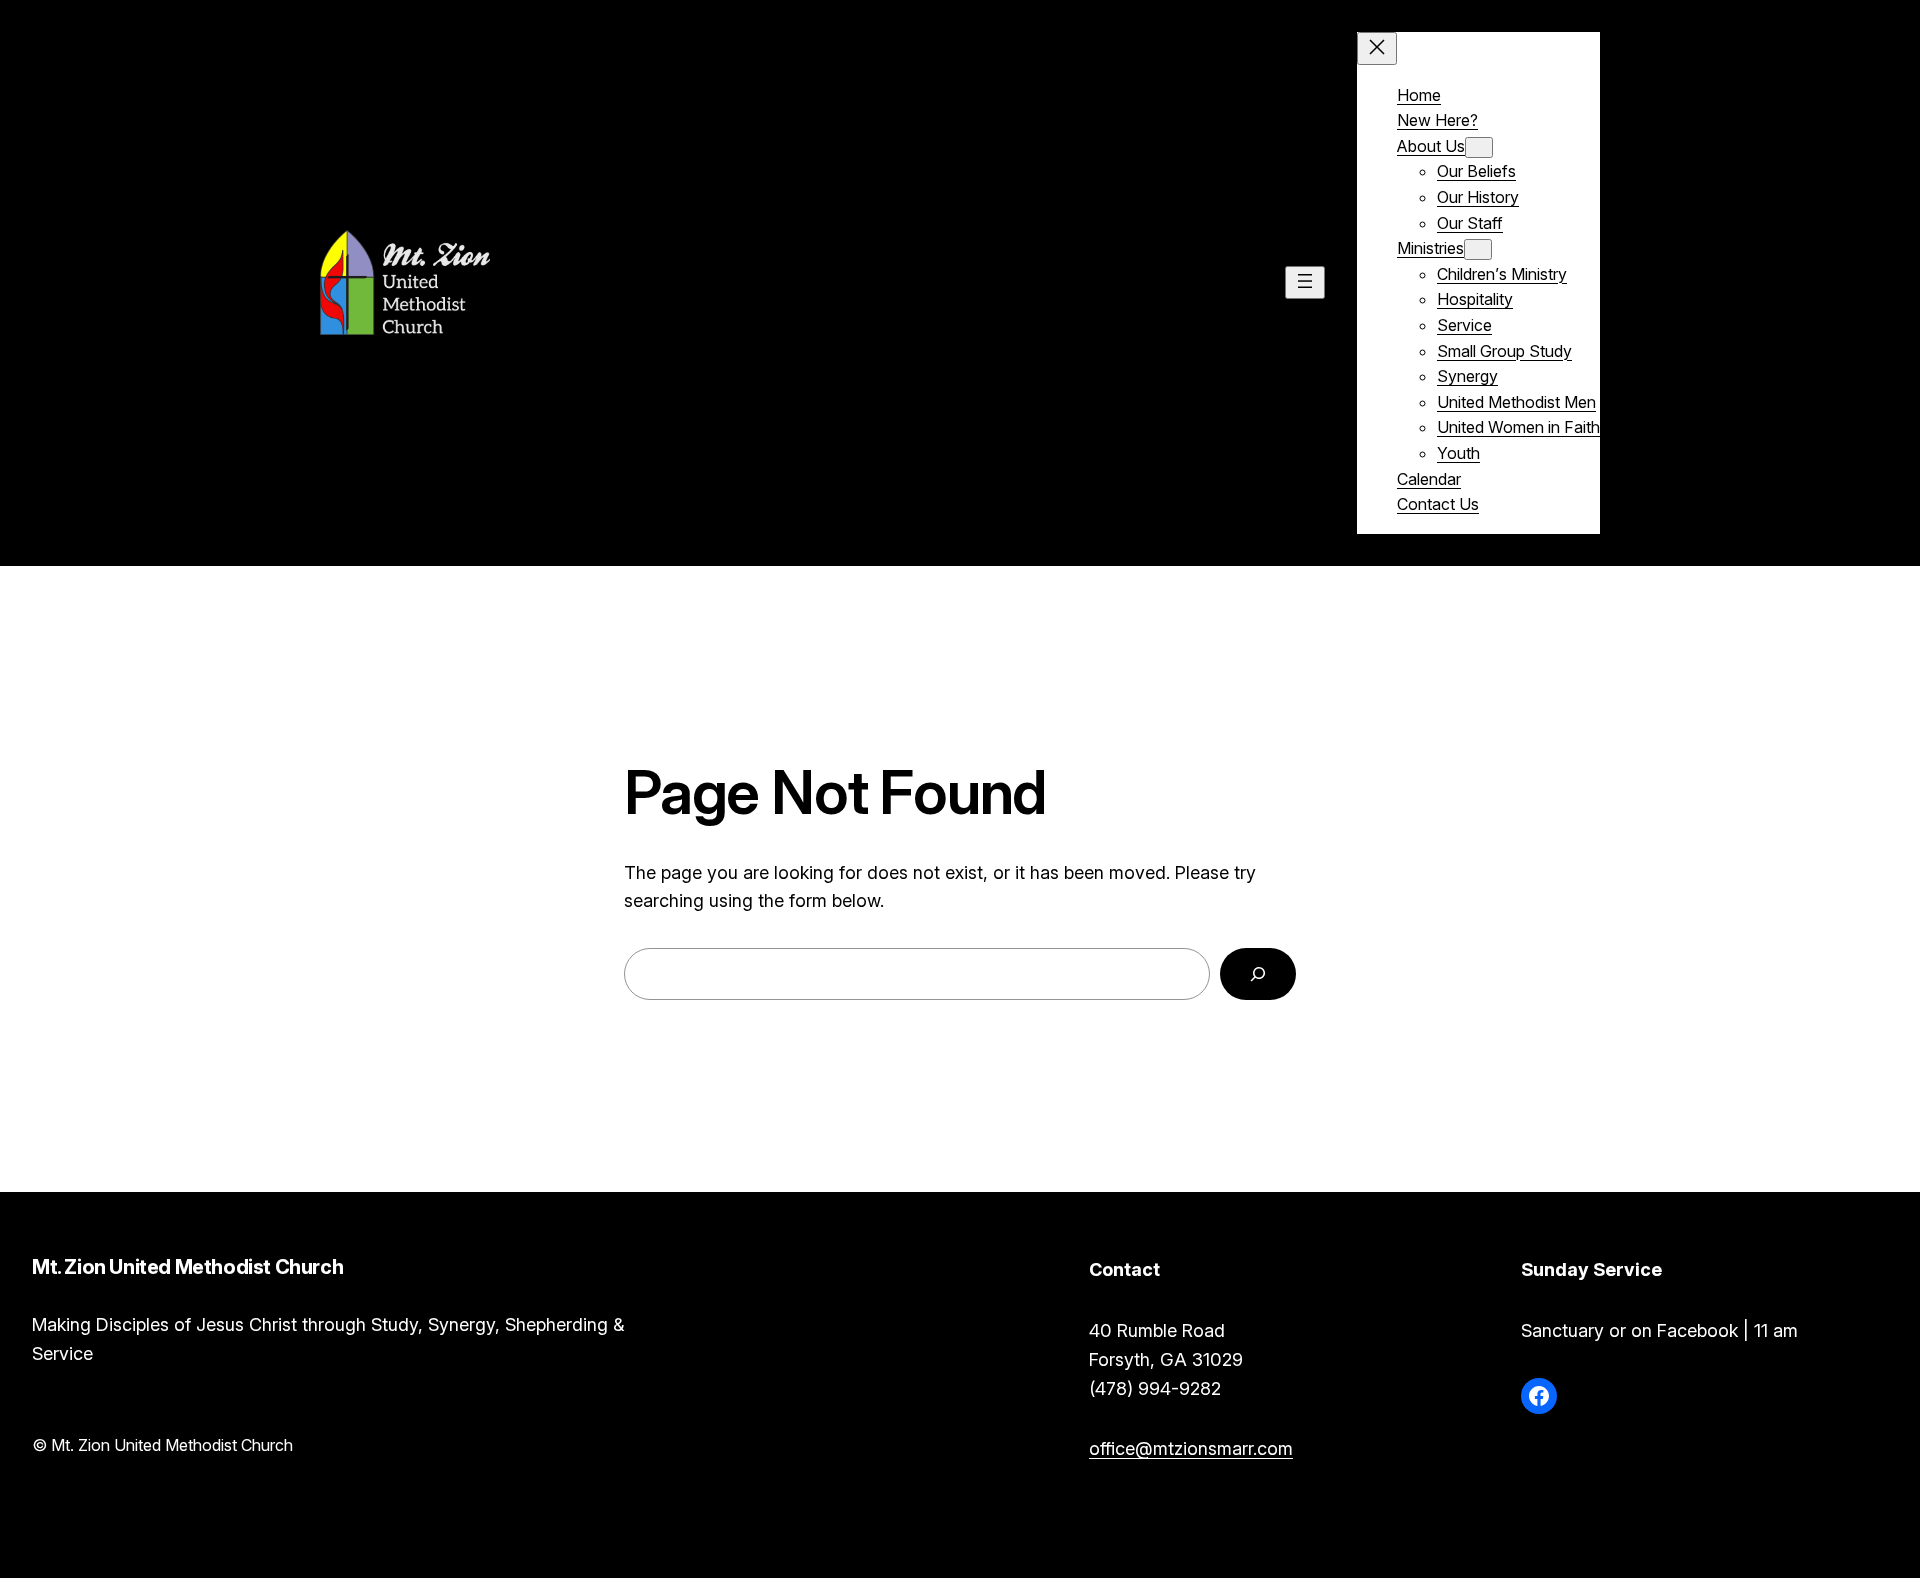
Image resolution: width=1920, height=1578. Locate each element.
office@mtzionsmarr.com (1191, 1448)
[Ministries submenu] (1478, 249)
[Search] (1258, 974)
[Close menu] (1377, 48)
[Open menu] (1305, 282)
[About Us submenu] (1479, 147)
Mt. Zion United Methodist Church (689, 282)
